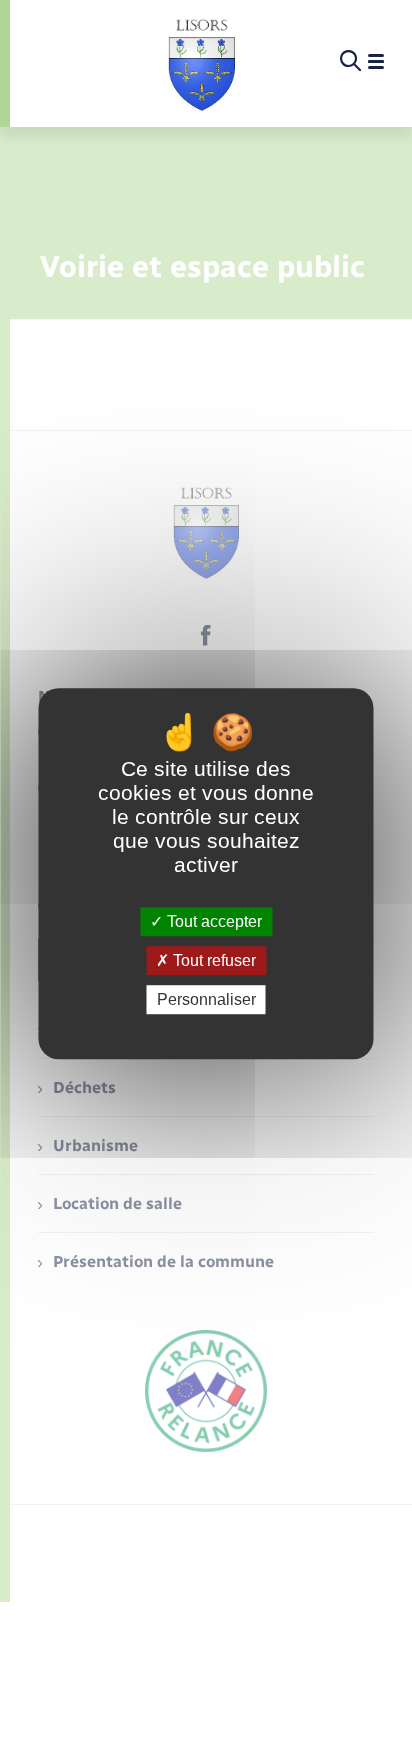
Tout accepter (212, 921)
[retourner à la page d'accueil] (201, 62)
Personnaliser (206, 999)
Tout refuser (212, 960)
